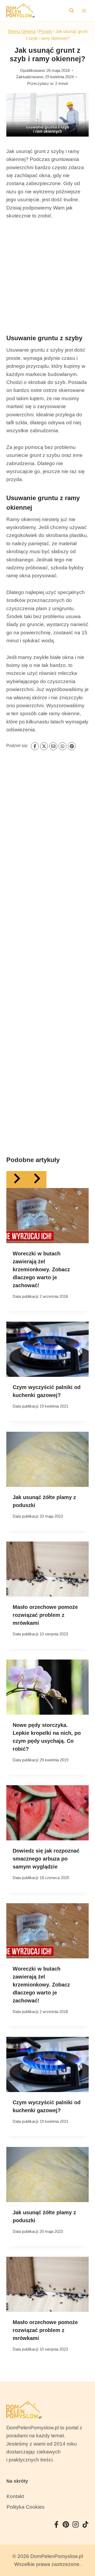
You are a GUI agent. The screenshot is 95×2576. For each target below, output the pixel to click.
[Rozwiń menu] (84, 10)
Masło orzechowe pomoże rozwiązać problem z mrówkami (45, 1615)
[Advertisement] (47, 276)
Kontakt (15, 2496)
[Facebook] (35, 746)
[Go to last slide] (16, 1179)
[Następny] (36, 1179)
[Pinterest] (72, 746)
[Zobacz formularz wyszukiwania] (72, 11)
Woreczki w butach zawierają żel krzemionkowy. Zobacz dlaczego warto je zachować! (41, 1269)
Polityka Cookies (26, 2507)
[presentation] (47, 1216)
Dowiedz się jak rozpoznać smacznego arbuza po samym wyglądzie (46, 1859)
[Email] (53, 746)
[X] (44, 746)
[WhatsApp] (63, 746)
